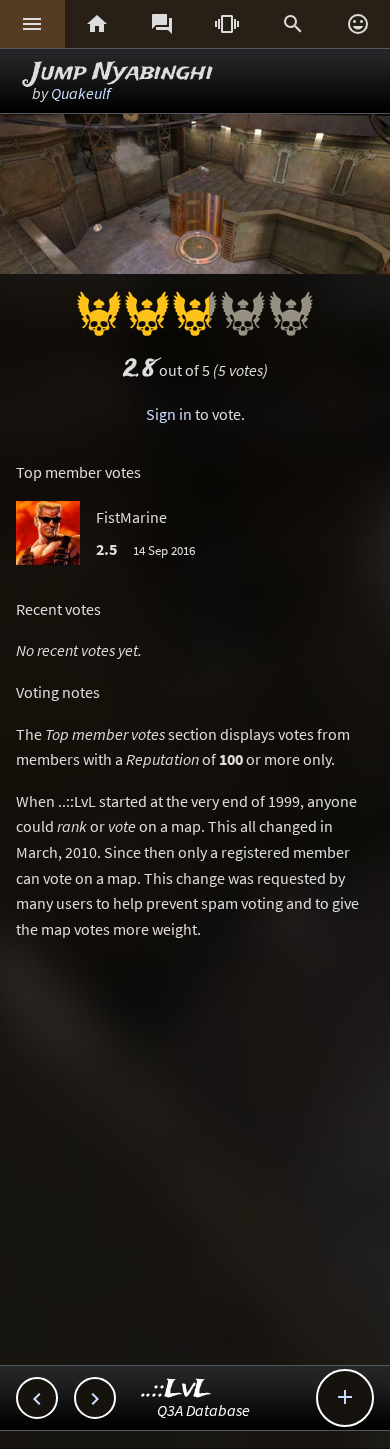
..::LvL (176, 1389)
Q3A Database (203, 1410)
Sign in (169, 414)
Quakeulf (81, 93)
